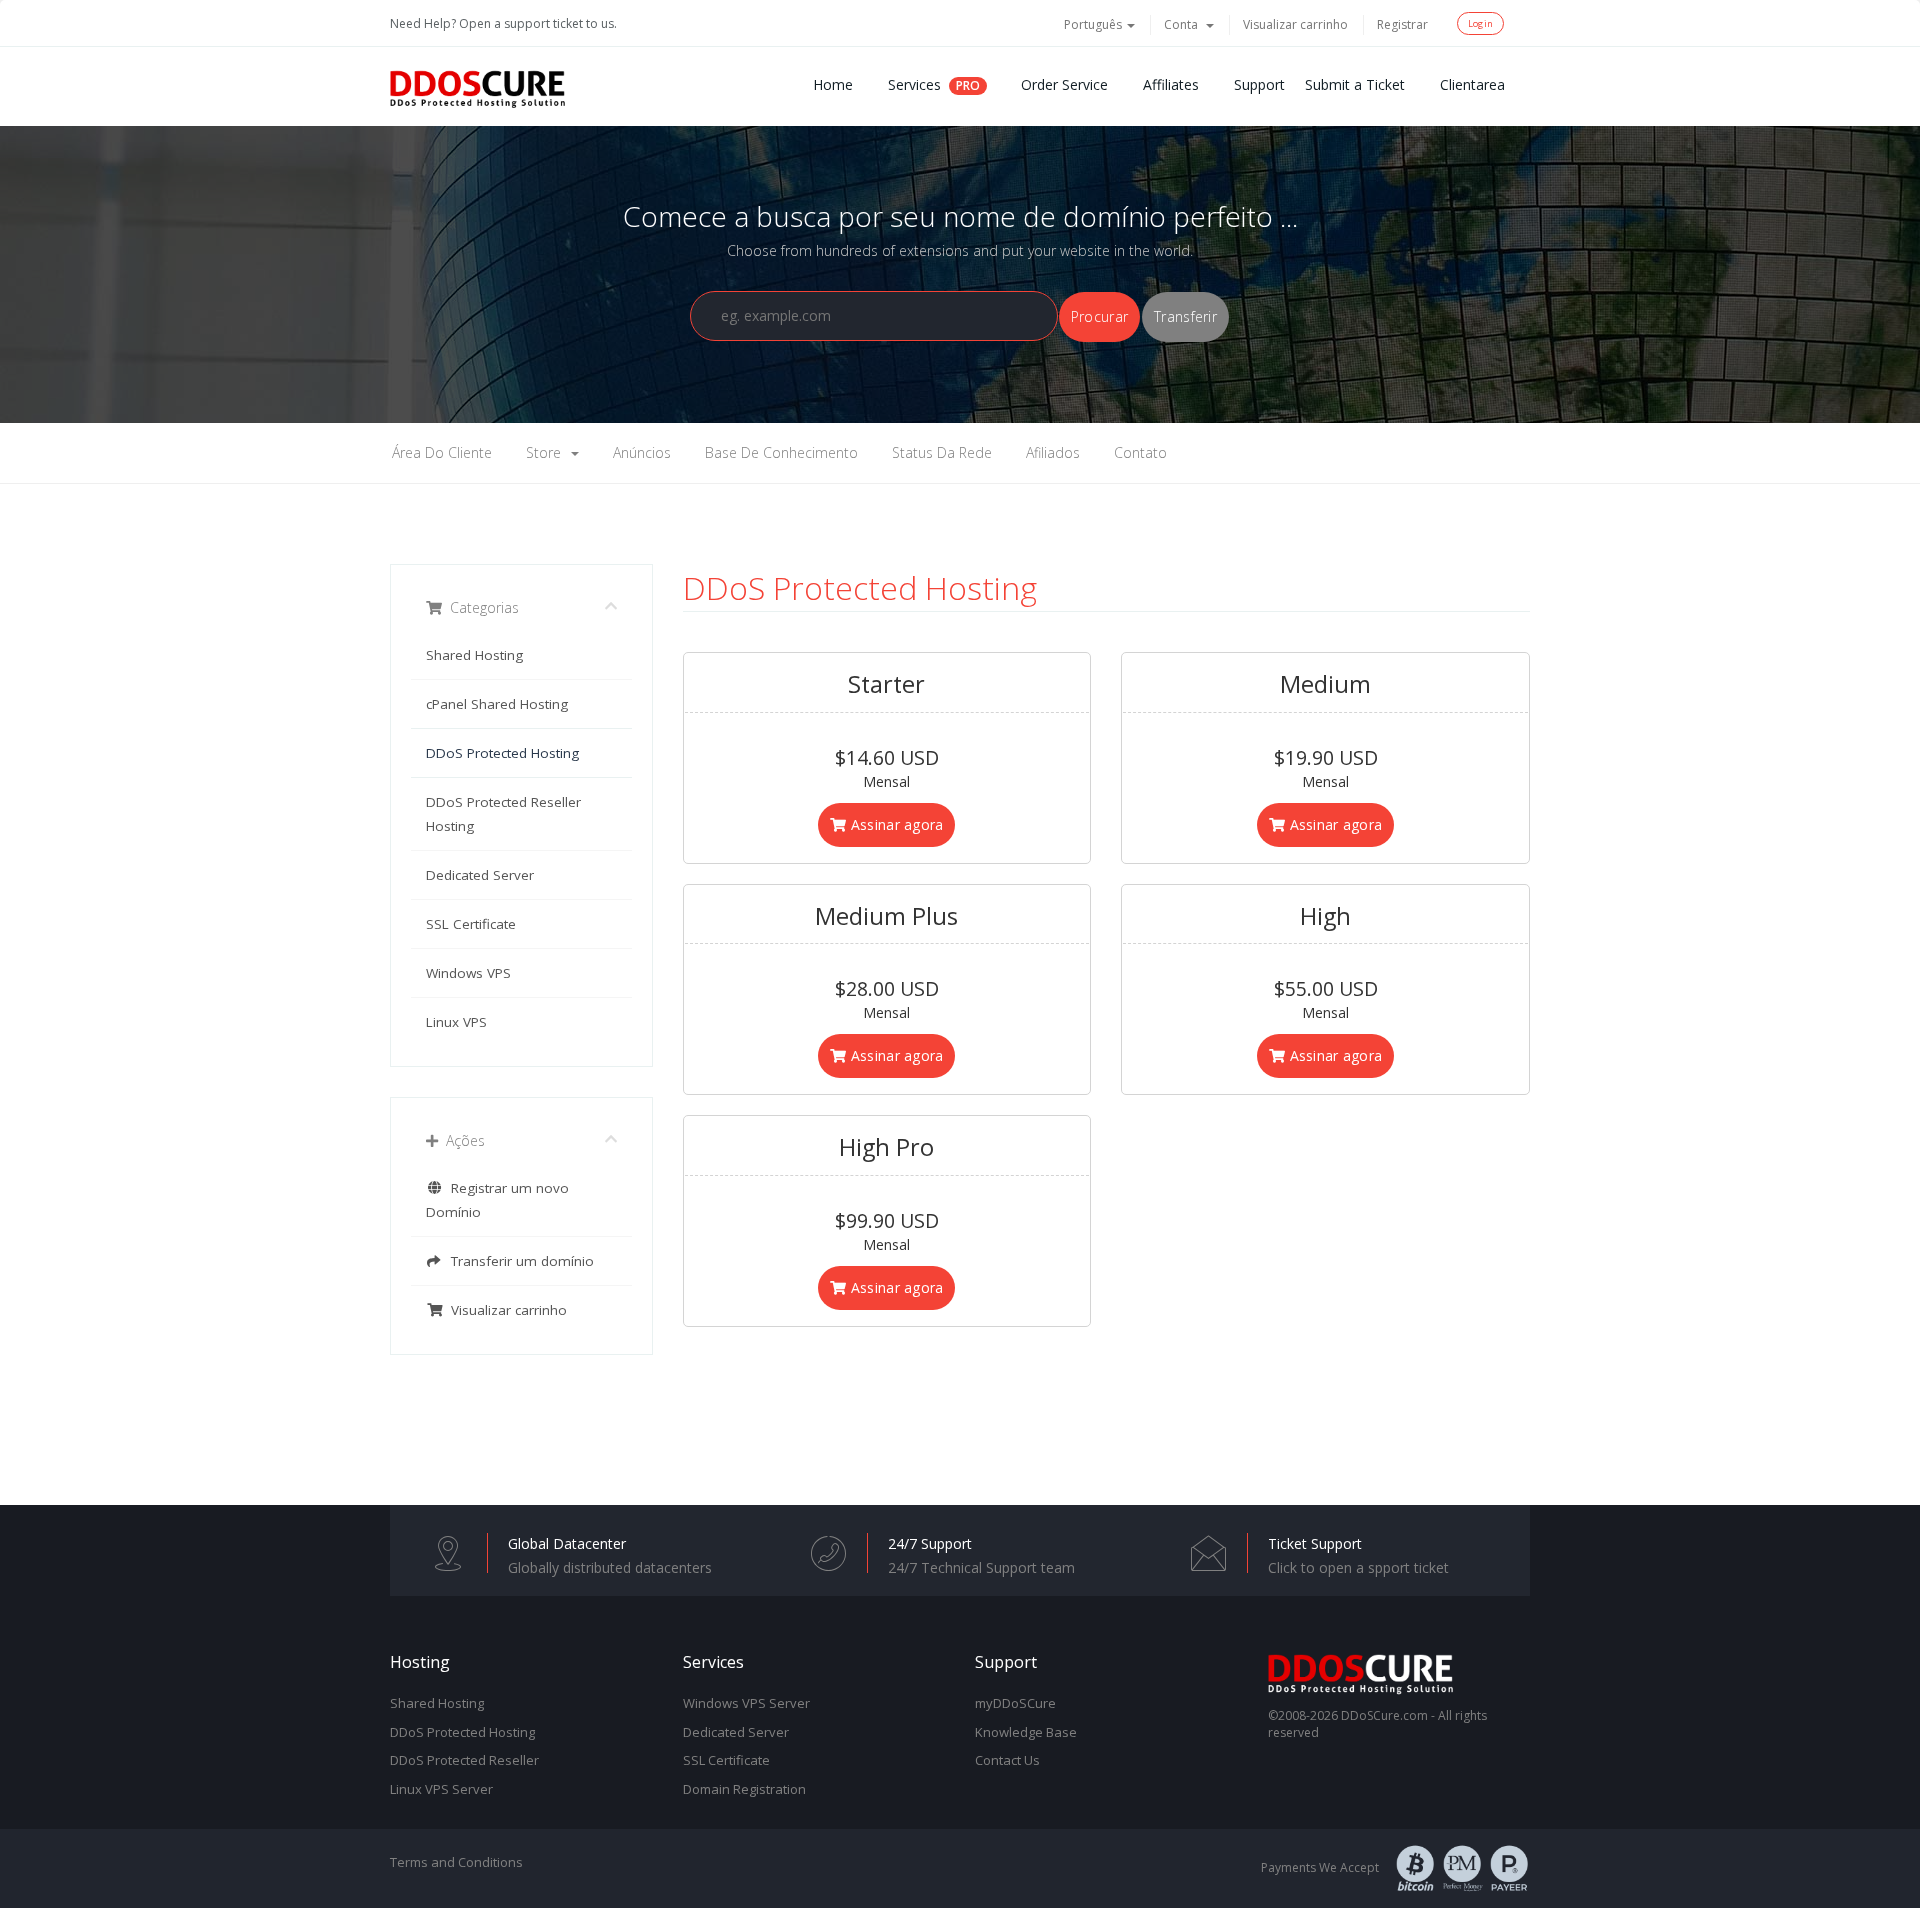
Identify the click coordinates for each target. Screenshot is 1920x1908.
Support (1259, 84)
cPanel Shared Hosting (497, 704)
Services (914, 84)
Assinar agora (895, 824)
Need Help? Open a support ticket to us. (503, 23)
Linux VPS (456, 1022)
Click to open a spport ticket (1358, 1567)
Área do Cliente (442, 452)
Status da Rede (942, 452)
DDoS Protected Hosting (502, 753)
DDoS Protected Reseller (464, 1760)
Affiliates (1171, 84)
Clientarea (1472, 84)
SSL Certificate (471, 924)
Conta (1184, 24)
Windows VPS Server (746, 1703)
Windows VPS (468, 973)
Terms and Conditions (456, 1862)
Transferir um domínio (518, 1261)
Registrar (1402, 24)
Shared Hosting (474, 655)
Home (833, 84)
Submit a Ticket (1355, 84)
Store (547, 452)
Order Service (1064, 84)
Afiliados (1053, 452)
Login (1480, 23)
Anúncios (642, 452)
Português (1094, 24)
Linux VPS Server (441, 1789)
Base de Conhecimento (781, 452)
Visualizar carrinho (1295, 24)
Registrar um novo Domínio (497, 1200)
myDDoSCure (1015, 1703)
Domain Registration (744, 1789)
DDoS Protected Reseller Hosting (503, 814)
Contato (1140, 452)
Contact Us (1007, 1760)
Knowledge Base (1026, 1732)
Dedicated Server (480, 875)
